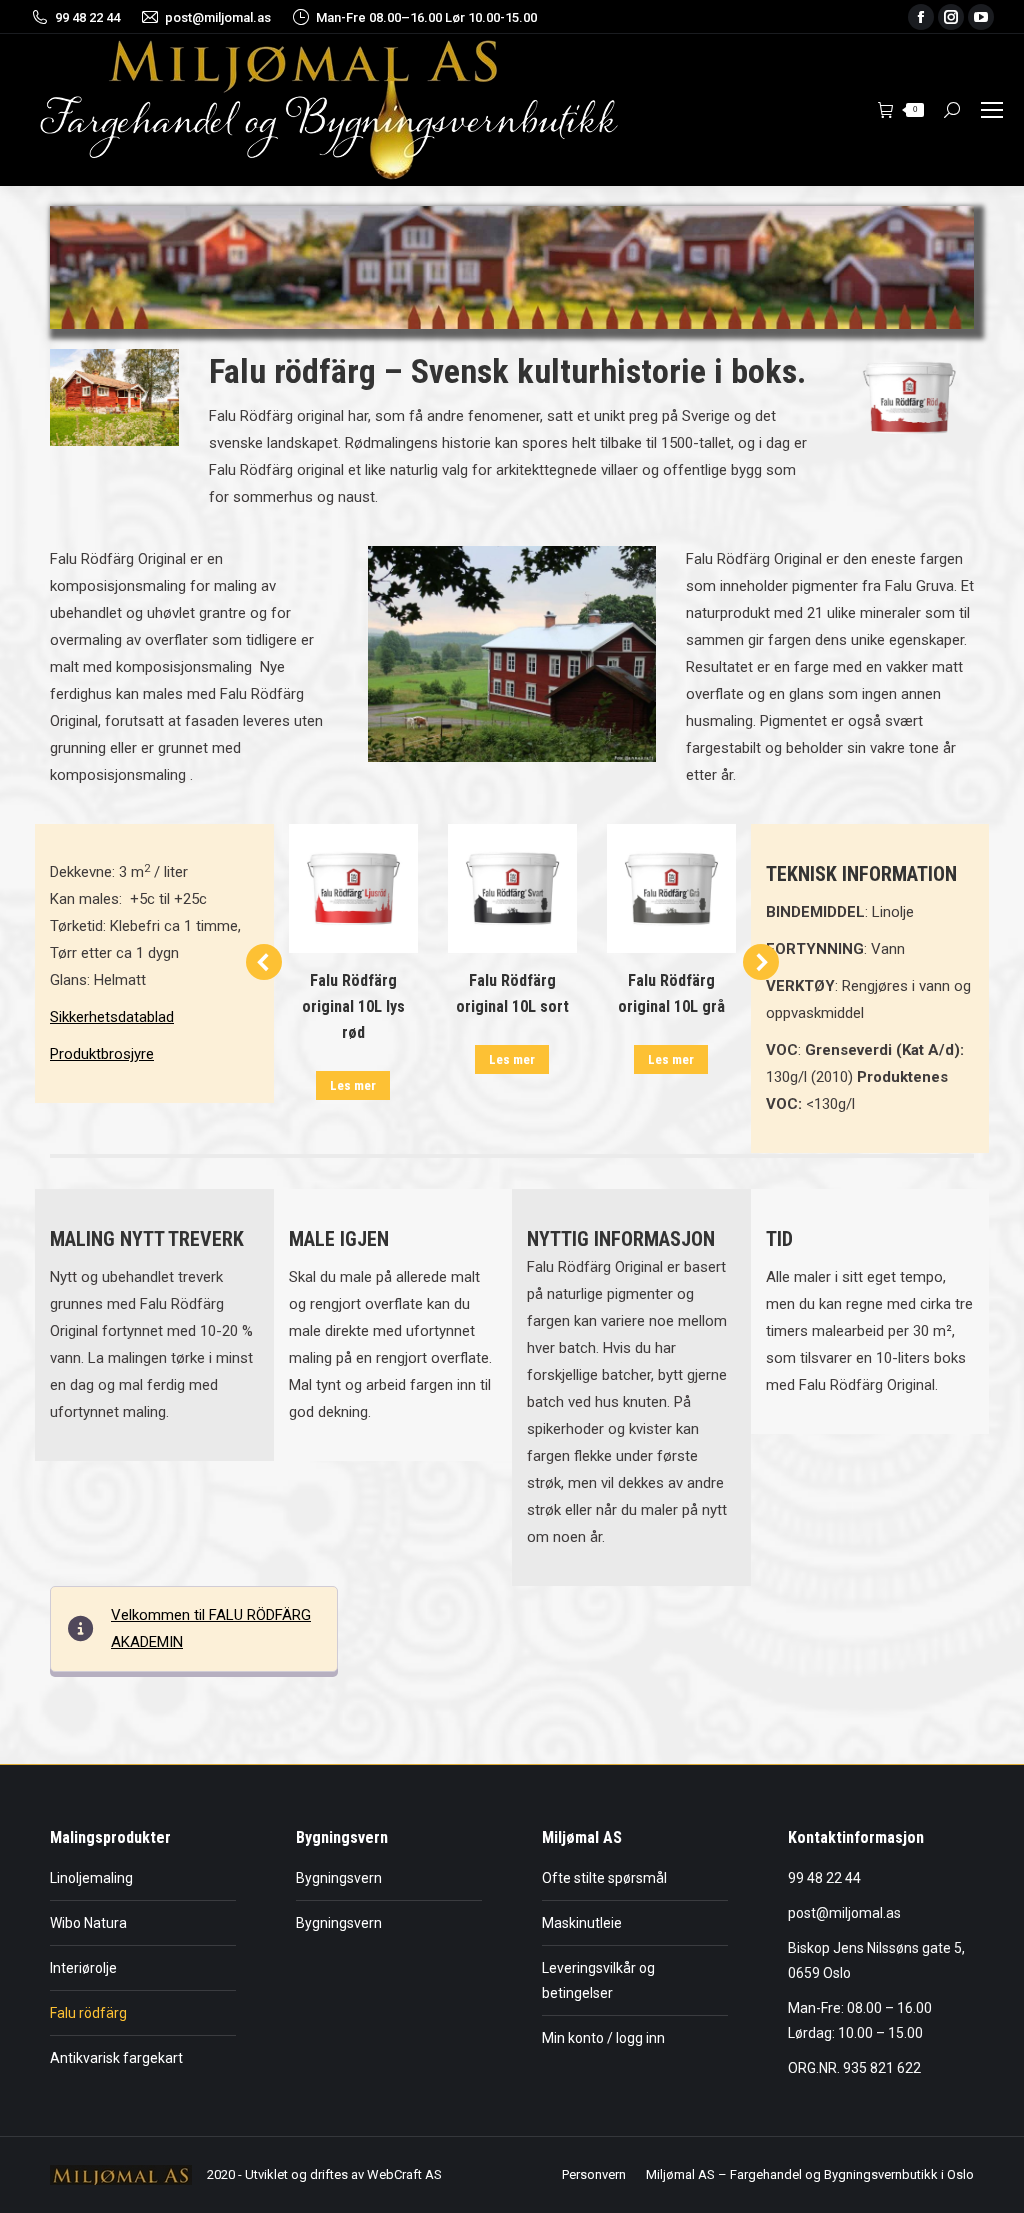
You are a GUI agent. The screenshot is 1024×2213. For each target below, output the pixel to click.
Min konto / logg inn (603, 2038)
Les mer (353, 1085)
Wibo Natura (88, 1923)
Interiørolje (83, 1968)
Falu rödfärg (88, 2013)
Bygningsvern (339, 1878)
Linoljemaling (91, 1878)
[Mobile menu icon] (992, 110)
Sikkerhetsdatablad (112, 1017)
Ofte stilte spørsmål (604, 1878)
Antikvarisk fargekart (116, 2058)
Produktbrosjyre (102, 1054)
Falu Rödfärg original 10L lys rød (353, 1006)
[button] (264, 962)
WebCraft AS (404, 2174)
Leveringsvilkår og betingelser (598, 1980)
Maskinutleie (582, 1923)
